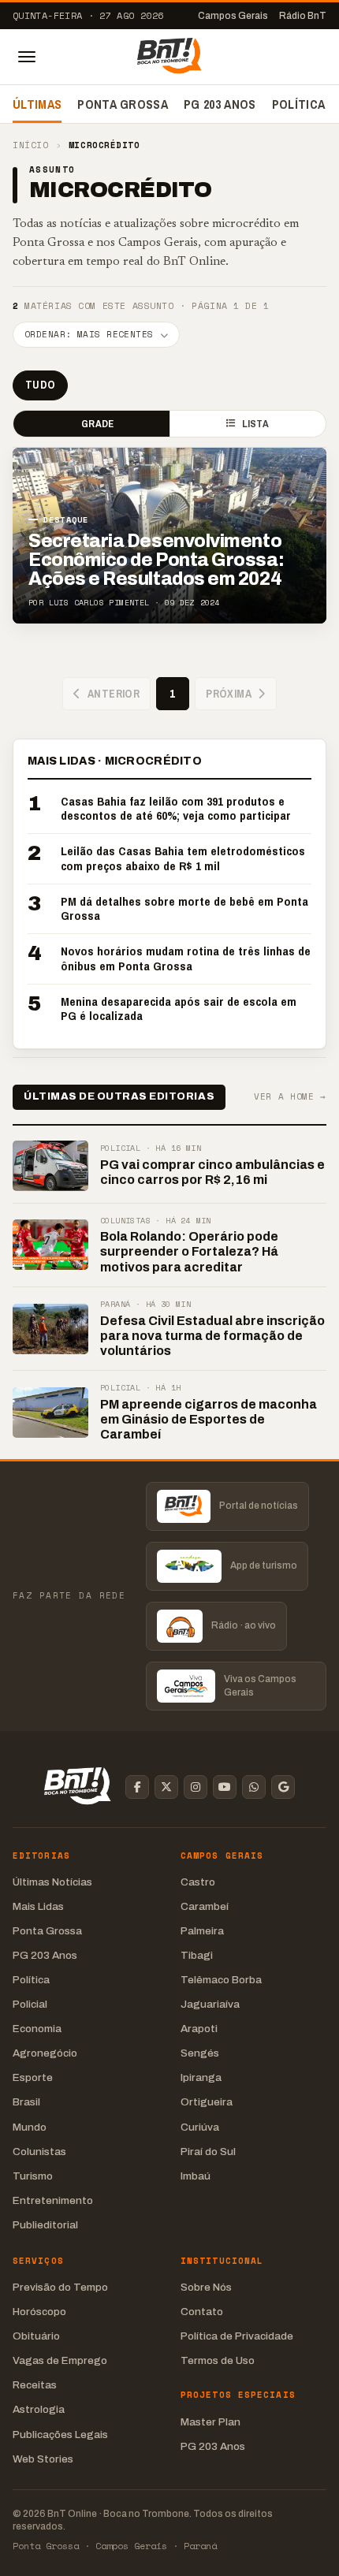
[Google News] (283, 1787)
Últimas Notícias (52, 1882)
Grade (97, 424)
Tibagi (197, 1955)
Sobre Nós (206, 2287)
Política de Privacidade (237, 2336)
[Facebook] (137, 1787)
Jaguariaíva (210, 2004)
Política (299, 104)
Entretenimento (53, 2200)
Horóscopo (39, 2312)
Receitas (35, 2385)
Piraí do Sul (208, 2152)
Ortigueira (207, 2102)
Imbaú (196, 2176)
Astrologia (39, 2409)
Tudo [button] (40, 385)
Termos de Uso (218, 2360)
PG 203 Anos (220, 104)
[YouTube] (225, 1787)
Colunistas (39, 2152)
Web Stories (43, 2459)
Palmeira (202, 1931)
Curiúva (200, 2127)
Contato (202, 2312)
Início (30, 145)
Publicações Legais (60, 2435)
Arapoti (199, 2029)
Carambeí (205, 1906)
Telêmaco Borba (221, 1980)
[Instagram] (196, 1787)
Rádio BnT (303, 16)
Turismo (33, 2176)
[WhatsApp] (254, 1787)
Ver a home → (290, 1097)
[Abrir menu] (27, 57)
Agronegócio (45, 2053)
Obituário (36, 2336)
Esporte (33, 2077)
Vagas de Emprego (60, 2360)
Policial (30, 2004)
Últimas (37, 104)
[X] (166, 1787)
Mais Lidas (38, 1906)
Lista (255, 424)
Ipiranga (201, 2077)
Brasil (26, 2102)
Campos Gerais (233, 16)
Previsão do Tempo (60, 2287)
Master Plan (210, 2422)
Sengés (200, 2053)
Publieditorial (45, 2225)
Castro (198, 1882)
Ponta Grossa (123, 104)
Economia (37, 2029)
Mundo (30, 2127)
